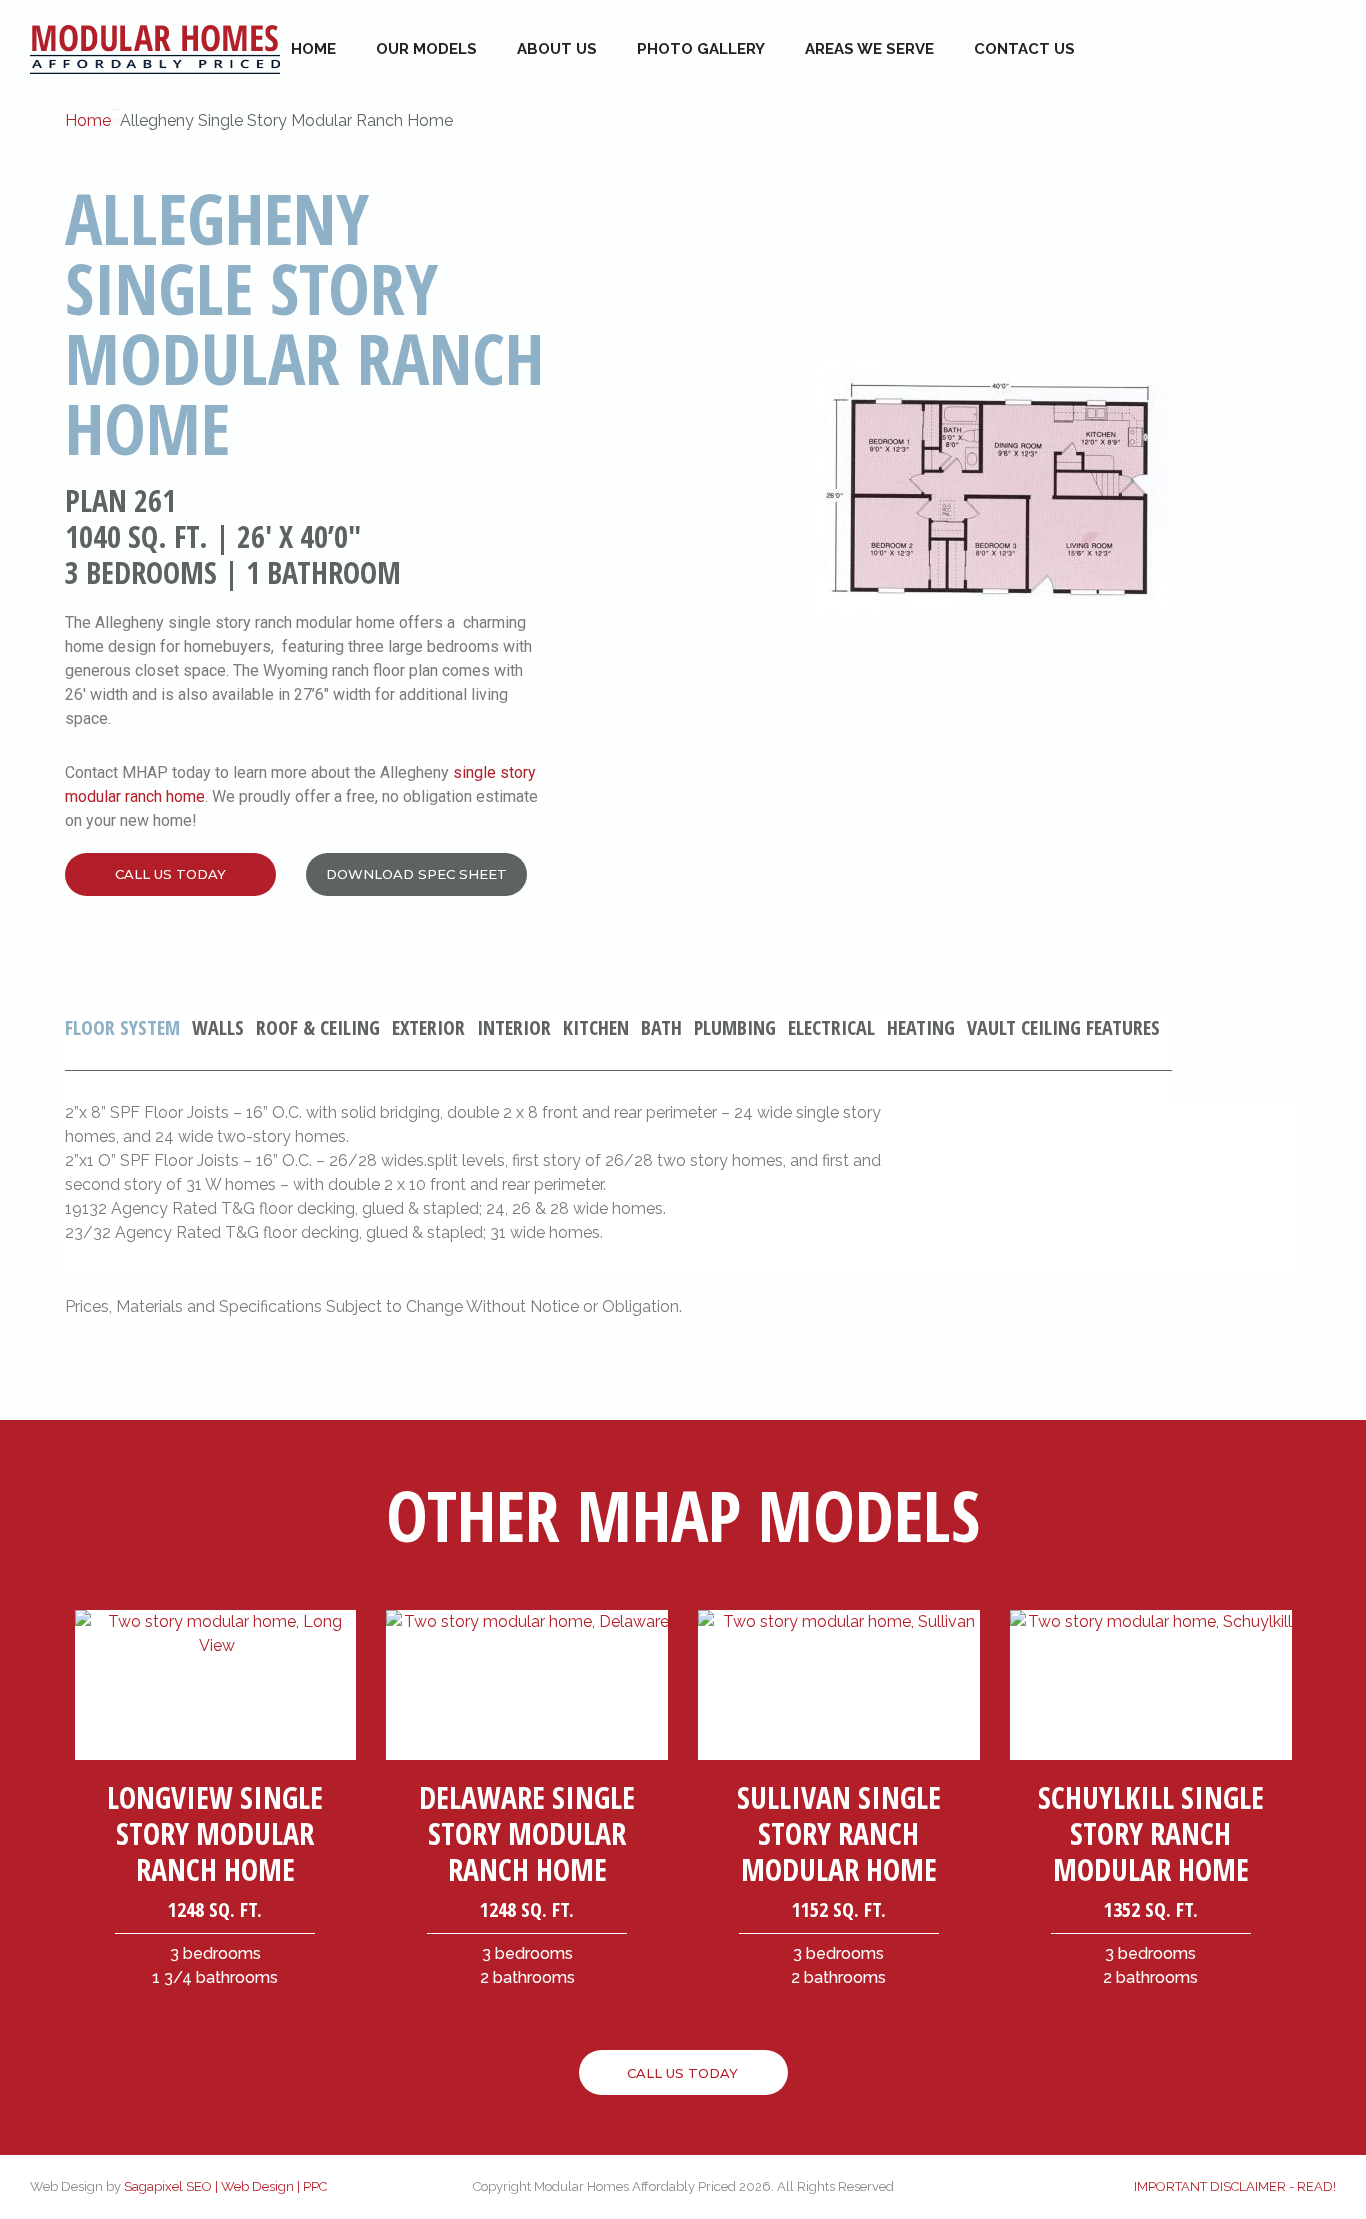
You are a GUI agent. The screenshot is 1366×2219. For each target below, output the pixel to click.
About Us (557, 49)
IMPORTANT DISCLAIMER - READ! (1235, 2186)
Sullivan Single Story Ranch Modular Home (839, 1833)
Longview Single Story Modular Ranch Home (215, 1833)
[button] (170, 874)
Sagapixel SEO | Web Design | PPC (225, 2186)
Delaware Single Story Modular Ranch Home (527, 1833)
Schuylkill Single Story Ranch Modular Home (1151, 1833)
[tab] (128, 1043)
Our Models (426, 49)
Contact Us (1024, 49)
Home (313, 49)
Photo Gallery (701, 49)
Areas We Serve (869, 49)
